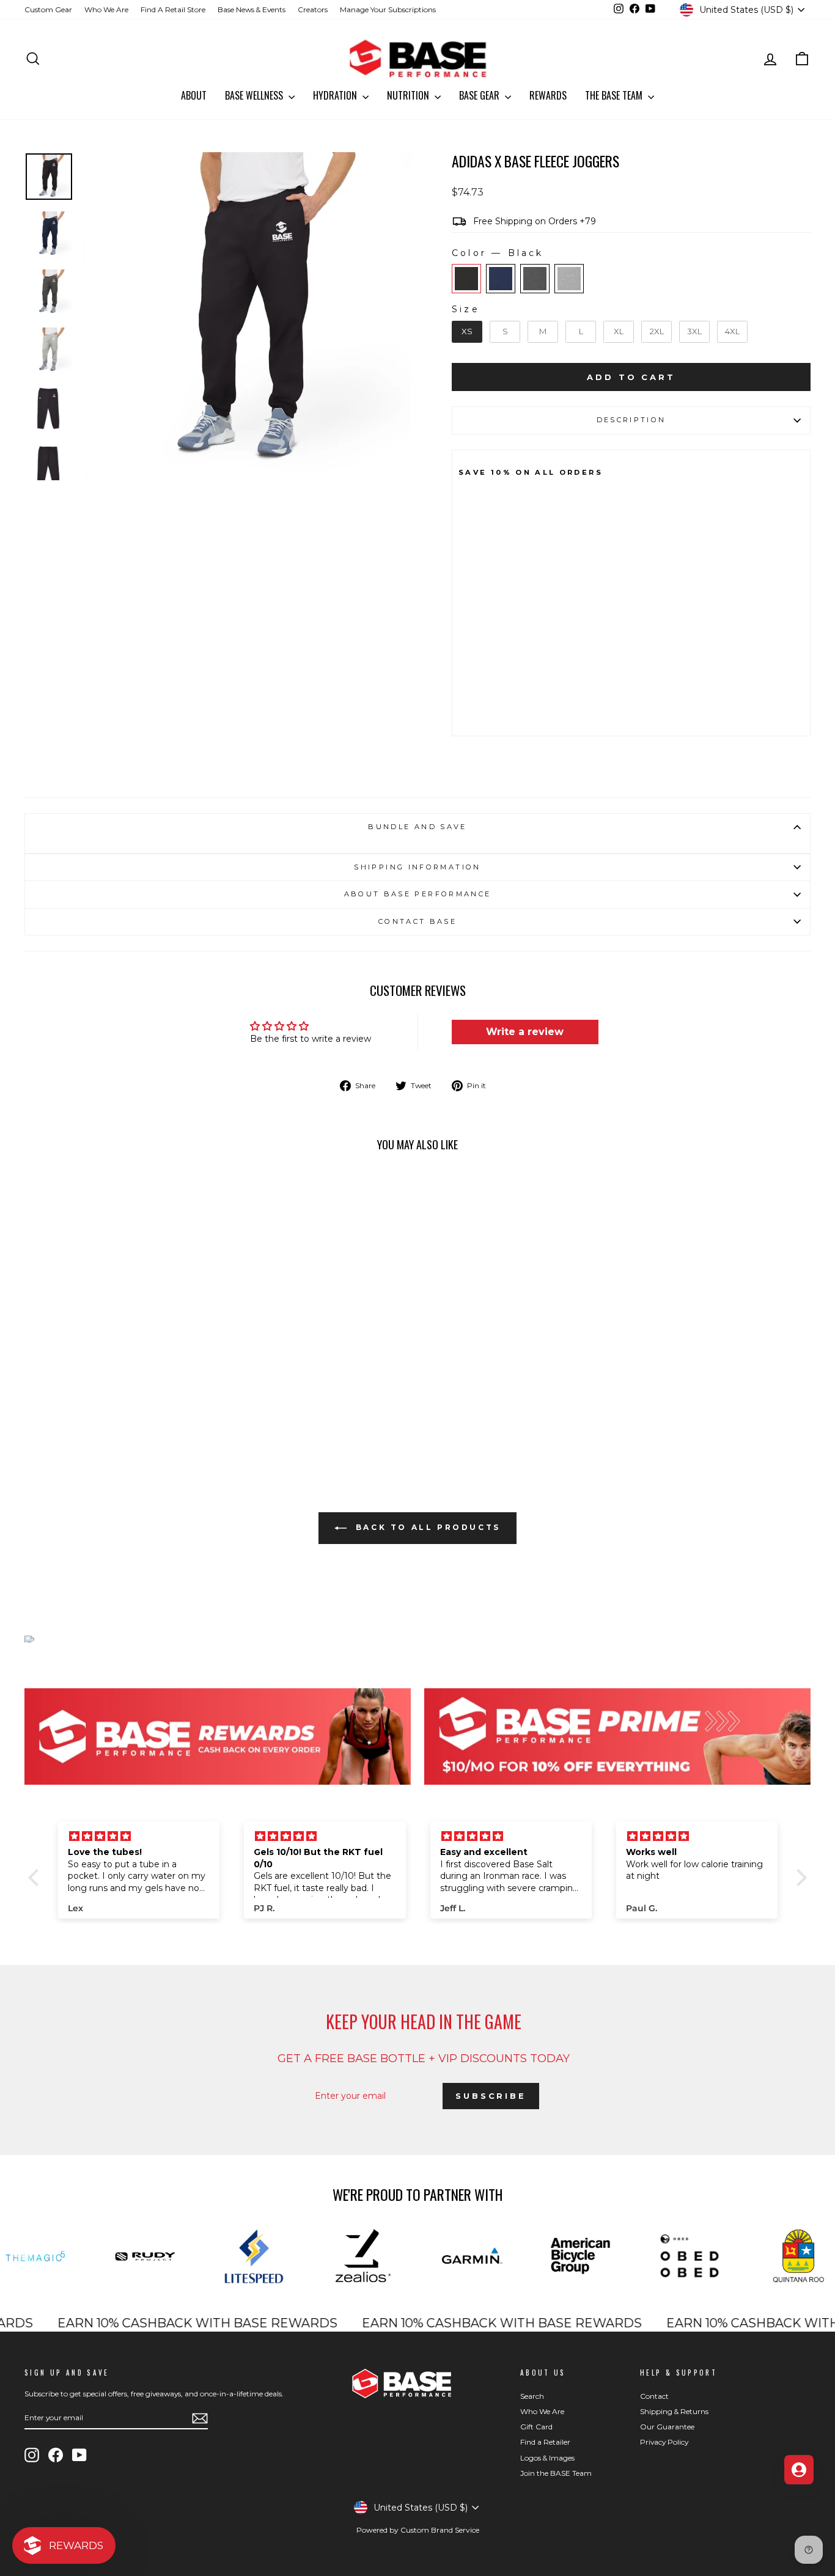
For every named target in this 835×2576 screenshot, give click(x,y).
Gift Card (536, 2427)
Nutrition (409, 95)
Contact (654, 2396)
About (194, 95)
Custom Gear (48, 9)
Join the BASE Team (556, 2473)
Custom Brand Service (440, 2530)
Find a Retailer (545, 2442)
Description (631, 420)
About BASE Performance (418, 894)
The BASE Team (615, 95)
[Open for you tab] (799, 2470)
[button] (37, 1878)
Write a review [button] (525, 1032)
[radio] (466, 279)
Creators (313, 9)
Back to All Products (426, 1528)
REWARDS (548, 95)
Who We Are (106, 9)
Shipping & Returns (674, 2411)
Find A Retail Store (173, 9)
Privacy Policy (664, 2442)
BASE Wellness (255, 95)
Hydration (336, 95)
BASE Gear (480, 95)
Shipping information (417, 867)
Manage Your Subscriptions (388, 9)
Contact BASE (417, 921)
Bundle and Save (417, 827)
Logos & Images (547, 2458)
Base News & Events (252, 9)
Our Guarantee (667, 2427)
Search (532, 2396)
